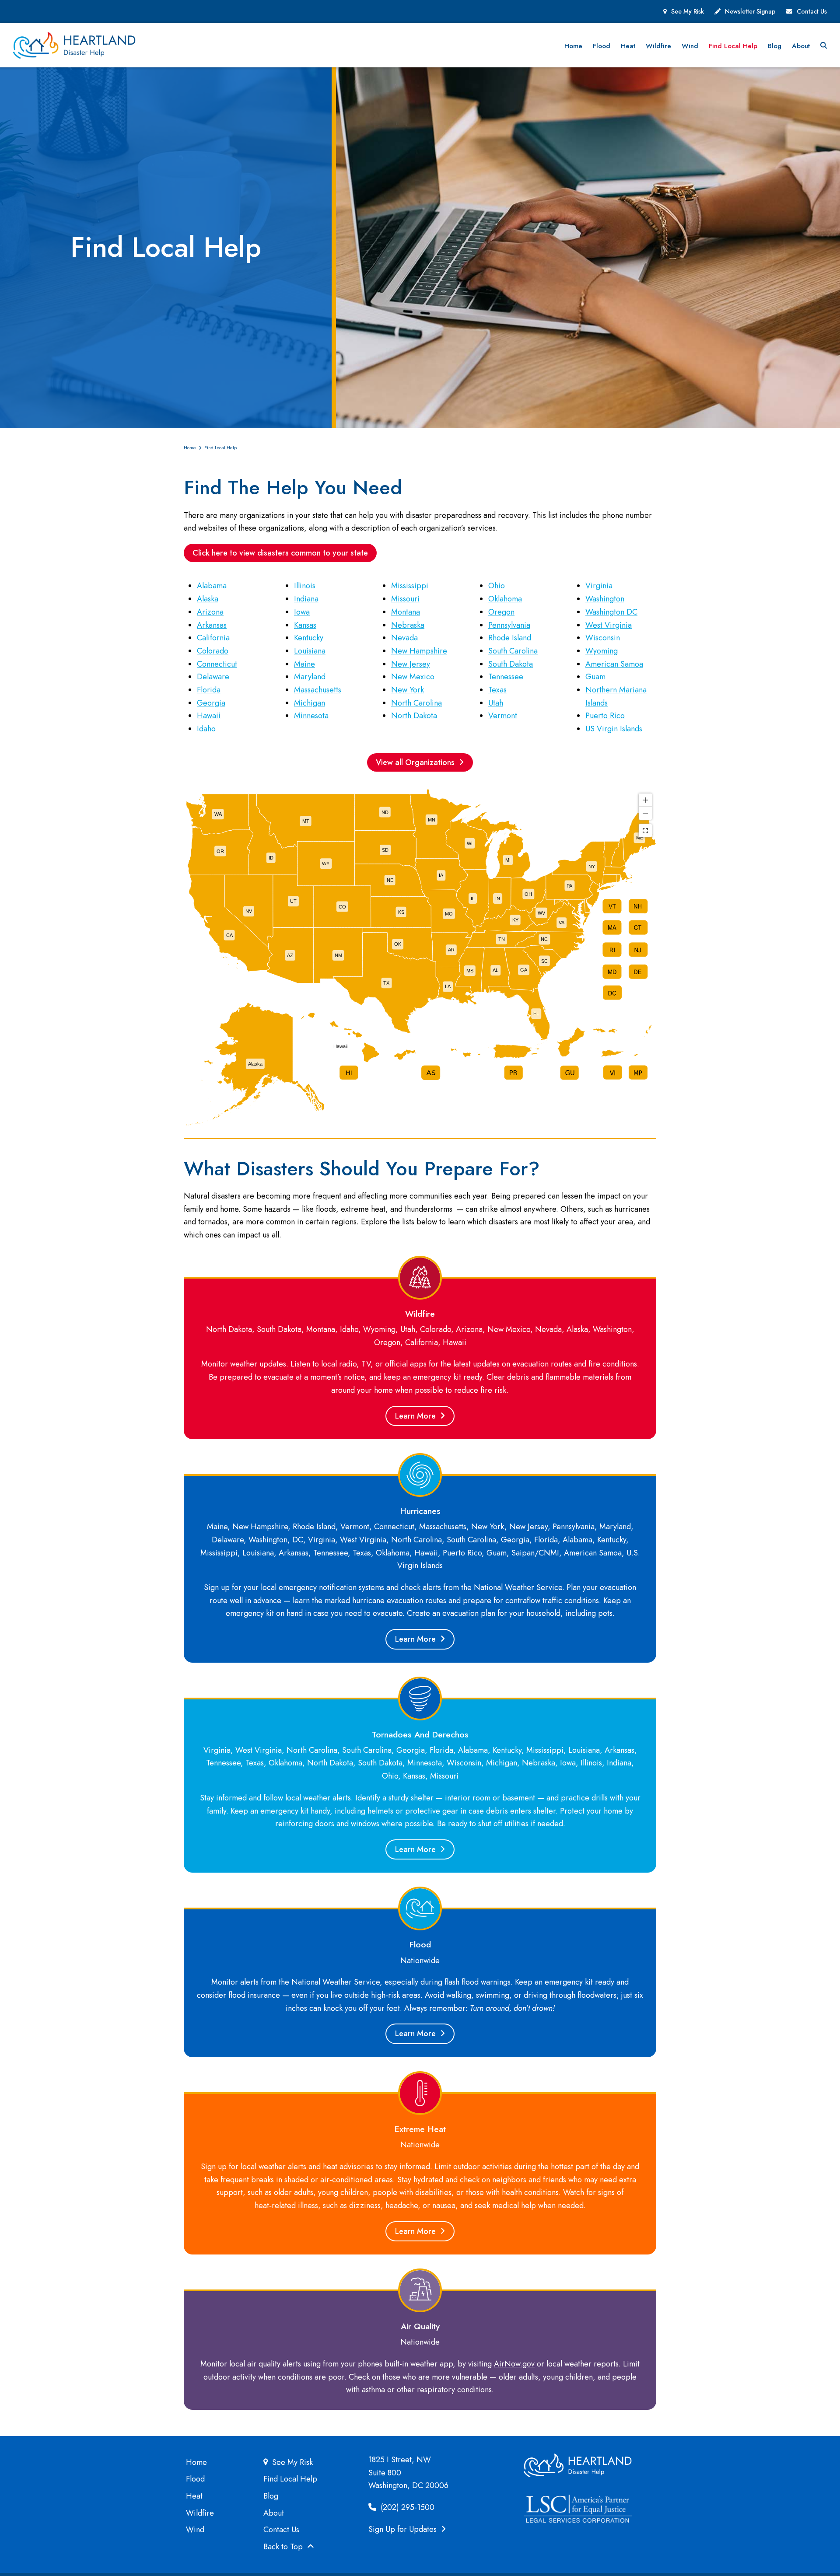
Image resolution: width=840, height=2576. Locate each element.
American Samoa (614, 664)
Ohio (497, 586)
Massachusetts (318, 690)
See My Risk (688, 11)
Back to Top (284, 2547)
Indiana (306, 599)
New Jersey (411, 664)
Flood (195, 2479)
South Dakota (511, 664)
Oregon (501, 612)
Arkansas (212, 625)
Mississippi (410, 586)
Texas (497, 690)
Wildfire (200, 2513)
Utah (496, 703)
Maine (304, 664)
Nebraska (408, 625)
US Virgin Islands (614, 729)
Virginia (599, 586)
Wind (195, 2530)
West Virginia (609, 625)
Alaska (208, 599)
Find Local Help (290, 2479)
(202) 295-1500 (406, 2507)
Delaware (213, 677)
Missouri (405, 599)
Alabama (212, 586)
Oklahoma (505, 599)
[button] (824, 45)
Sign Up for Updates (404, 2529)
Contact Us (812, 11)
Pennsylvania (509, 625)
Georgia (211, 703)
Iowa (302, 612)
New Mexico (413, 677)
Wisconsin (603, 638)
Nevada (404, 638)
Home (196, 2462)
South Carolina (513, 651)
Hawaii (209, 716)
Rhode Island (510, 638)
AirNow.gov (514, 2364)
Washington (605, 599)
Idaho (206, 729)
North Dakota (414, 716)
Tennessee (506, 677)
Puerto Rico (605, 716)
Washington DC (611, 612)
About (274, 2513)
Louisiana (310, 651)
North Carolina (416, 703)
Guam (595, 677)
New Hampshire (419, 651)
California (213, 638)
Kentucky (309, 638)
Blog (271, 2496)
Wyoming (602, 651)
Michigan (310, 703)
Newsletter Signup (750, 11)
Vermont (503, 716)
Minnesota (311, 716)
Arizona (210, 612)
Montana (406, 612)
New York (408, 690)
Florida (209, 690)
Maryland (310, 677)
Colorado (213, 651)
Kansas (305, 625)
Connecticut (217, 664)
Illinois (305, 586)
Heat (194, 2496)
